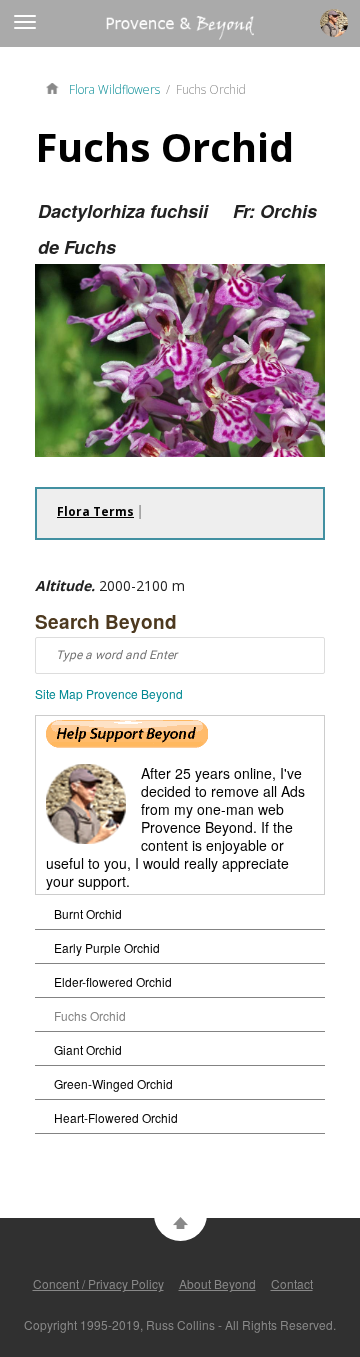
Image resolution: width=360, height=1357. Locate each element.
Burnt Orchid (88, 913)
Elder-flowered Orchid (113, 981)
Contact (292, 1283)
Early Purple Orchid (107, 947)
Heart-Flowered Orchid (116, 1117)
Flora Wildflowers (114, 89)
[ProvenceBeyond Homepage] (57, 87)
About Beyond (217, 1283)
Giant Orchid (88, 1049)
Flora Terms (95, 511)
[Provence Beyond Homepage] (127, 33)
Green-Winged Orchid (113, 1083)
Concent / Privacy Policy (98, 1283)
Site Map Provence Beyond (109, 693)
